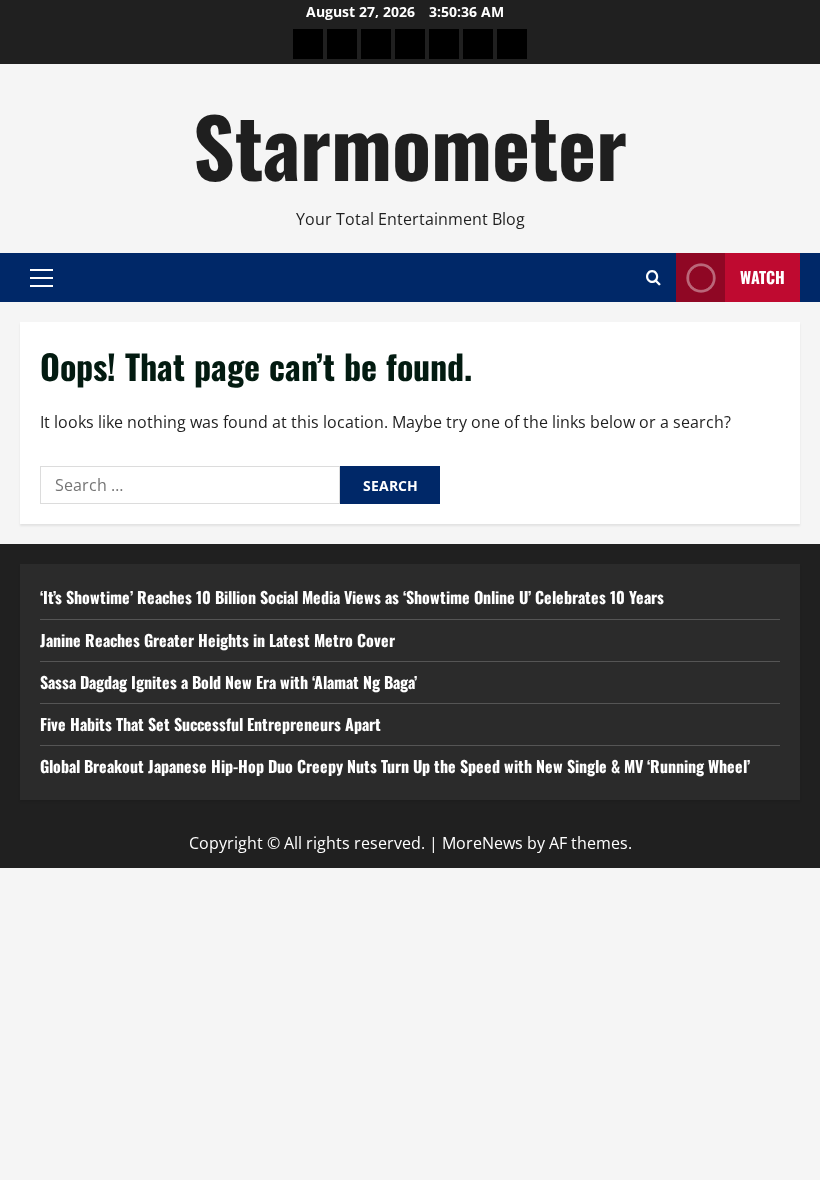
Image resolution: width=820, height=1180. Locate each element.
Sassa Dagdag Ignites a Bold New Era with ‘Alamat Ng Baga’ (228, 682)
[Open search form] (653, 277)
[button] (41, 277)
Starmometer (410, 144)
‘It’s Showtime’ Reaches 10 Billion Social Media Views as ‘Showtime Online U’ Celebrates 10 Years (352, 597)
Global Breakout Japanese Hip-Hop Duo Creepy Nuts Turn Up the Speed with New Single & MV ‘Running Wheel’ (395, 766)
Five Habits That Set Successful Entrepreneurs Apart (210, 724)
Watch (762, 277)
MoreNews (482, 843)
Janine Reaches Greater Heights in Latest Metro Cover (217, 640)
